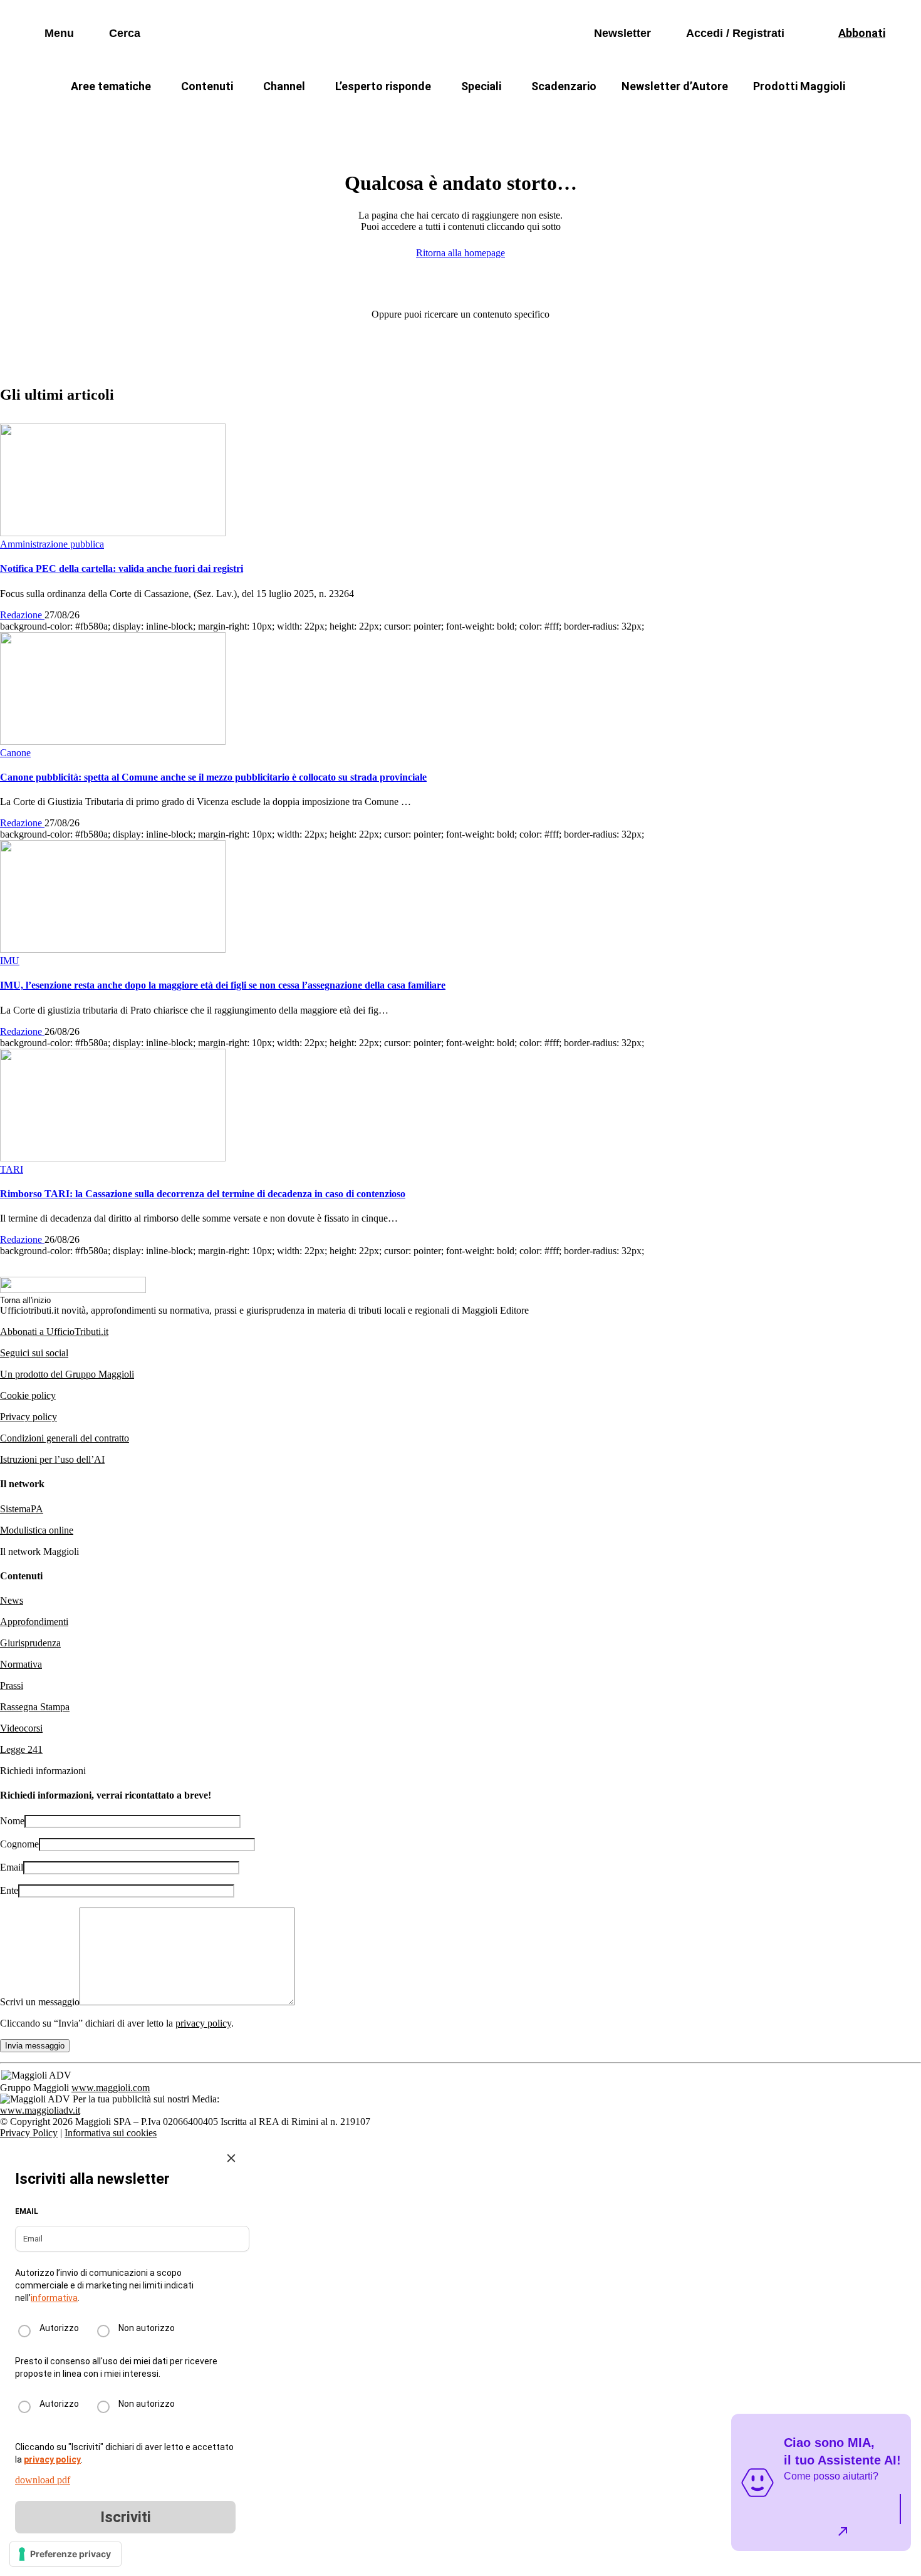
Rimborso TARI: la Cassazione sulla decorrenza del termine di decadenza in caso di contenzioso (203, 1194)
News (12, 1600)
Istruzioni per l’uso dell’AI (52, 1459)
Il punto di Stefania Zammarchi (701, 116)
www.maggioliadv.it (40, 2110)
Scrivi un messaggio (40, 2002)
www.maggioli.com (111, 2088)
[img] (231, 2158)
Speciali (481, 86)
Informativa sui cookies (111, 2133)
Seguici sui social (34, 1353)
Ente (9, 1890)
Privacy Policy (29, 2133)
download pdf (43, 2480)
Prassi (12, 1685)
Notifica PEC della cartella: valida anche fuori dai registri (122, 569)
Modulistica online (37, 1530)
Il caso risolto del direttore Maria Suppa (514, 116)
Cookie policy (28, 1395)
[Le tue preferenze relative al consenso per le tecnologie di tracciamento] (65, 2554)
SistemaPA (22, 1509)
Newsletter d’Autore (675, 86)
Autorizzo (59, 2328)
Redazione (22, 615)
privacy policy (203, 2023)
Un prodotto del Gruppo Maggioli (67, 1374)
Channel (284, 86)
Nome (12, 1821)
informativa (54, 2298)
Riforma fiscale (361, 116)
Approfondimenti (34, 1622)
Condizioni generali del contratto (65, 1438)
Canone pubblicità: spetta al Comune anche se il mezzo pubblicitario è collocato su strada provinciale (213, 777)
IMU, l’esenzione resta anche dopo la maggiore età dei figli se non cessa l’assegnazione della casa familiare (223, 985)
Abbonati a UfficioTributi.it (54, 1332)
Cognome (19, 1844)
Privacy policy (29, 1417)
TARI (284, 116)
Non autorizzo (147, 2328)
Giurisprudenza (30, 1643)
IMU (232, 116)
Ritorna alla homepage (460, 253)
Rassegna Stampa (35, 1707)
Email (12, 1867)
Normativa (21, 1664)
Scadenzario (564, 86)
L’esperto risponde (383, 86)
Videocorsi (21, 1728)
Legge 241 (21, 1749)
